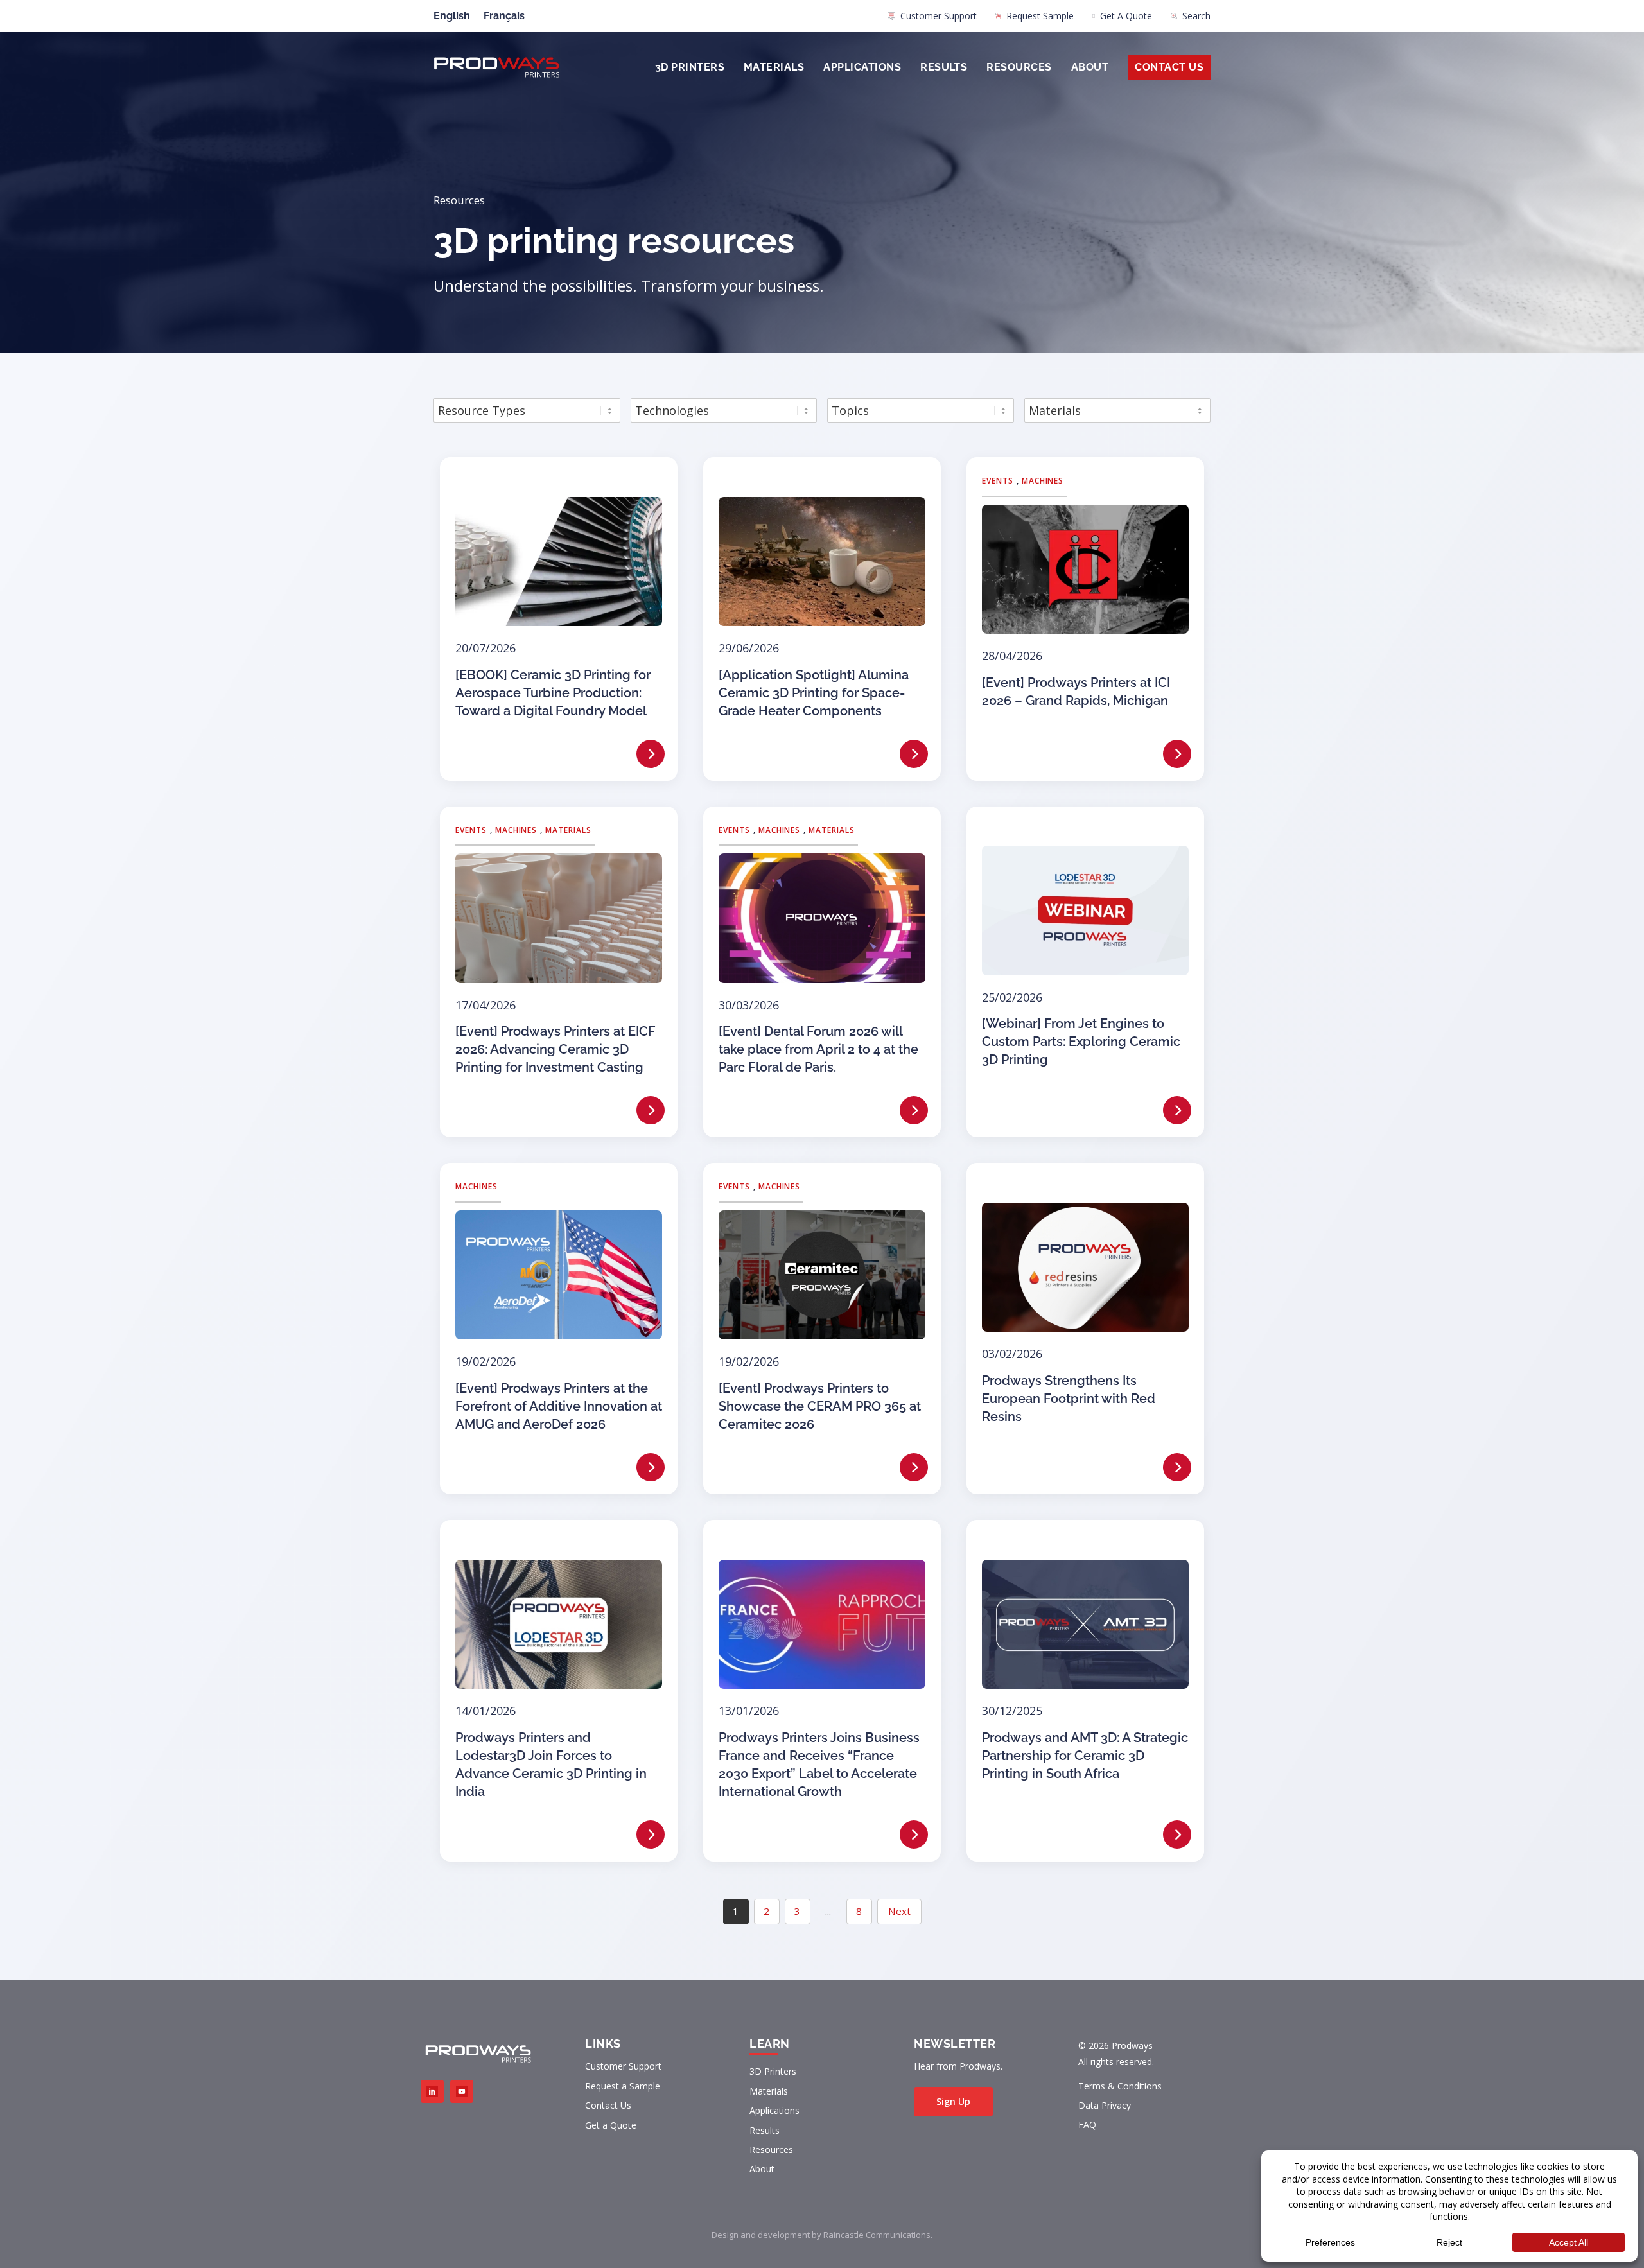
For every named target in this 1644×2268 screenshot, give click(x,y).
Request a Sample (623, 2086)
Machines (1043, 481)
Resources (1019, 67)
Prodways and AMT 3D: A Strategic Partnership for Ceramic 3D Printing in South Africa (1085, 1756)
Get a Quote (611, 2125)
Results (944, 67)
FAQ (1087, 2124)
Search (1196, 16)
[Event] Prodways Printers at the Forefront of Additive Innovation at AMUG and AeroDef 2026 (559, 1406)
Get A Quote (1126, 16)
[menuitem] (932, 19)
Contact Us (1169, 67)
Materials (774, 67)
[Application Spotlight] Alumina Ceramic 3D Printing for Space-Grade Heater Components (814, 693)
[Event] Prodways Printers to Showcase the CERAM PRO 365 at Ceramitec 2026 (820, 1406)
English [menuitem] (452, 16)
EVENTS (998, 481)
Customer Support (939, 16)
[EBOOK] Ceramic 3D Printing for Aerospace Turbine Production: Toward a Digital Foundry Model (553, 693)
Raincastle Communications (877, 2235)
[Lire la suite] (651, 754)
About (1090, 67)
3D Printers (690, 67)
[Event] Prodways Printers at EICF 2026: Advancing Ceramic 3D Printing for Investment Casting (555, 1049)
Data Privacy (1105, 2105)
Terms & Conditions (1120, 2086)
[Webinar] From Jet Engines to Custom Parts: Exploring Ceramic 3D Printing (1081, 1042)
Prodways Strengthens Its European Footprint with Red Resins (1069, 1399)
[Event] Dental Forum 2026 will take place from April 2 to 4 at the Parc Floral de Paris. (818, 1049)
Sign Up (953, 2101)
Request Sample (1040, 16)
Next (899, 1911)
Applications (862, 67)
